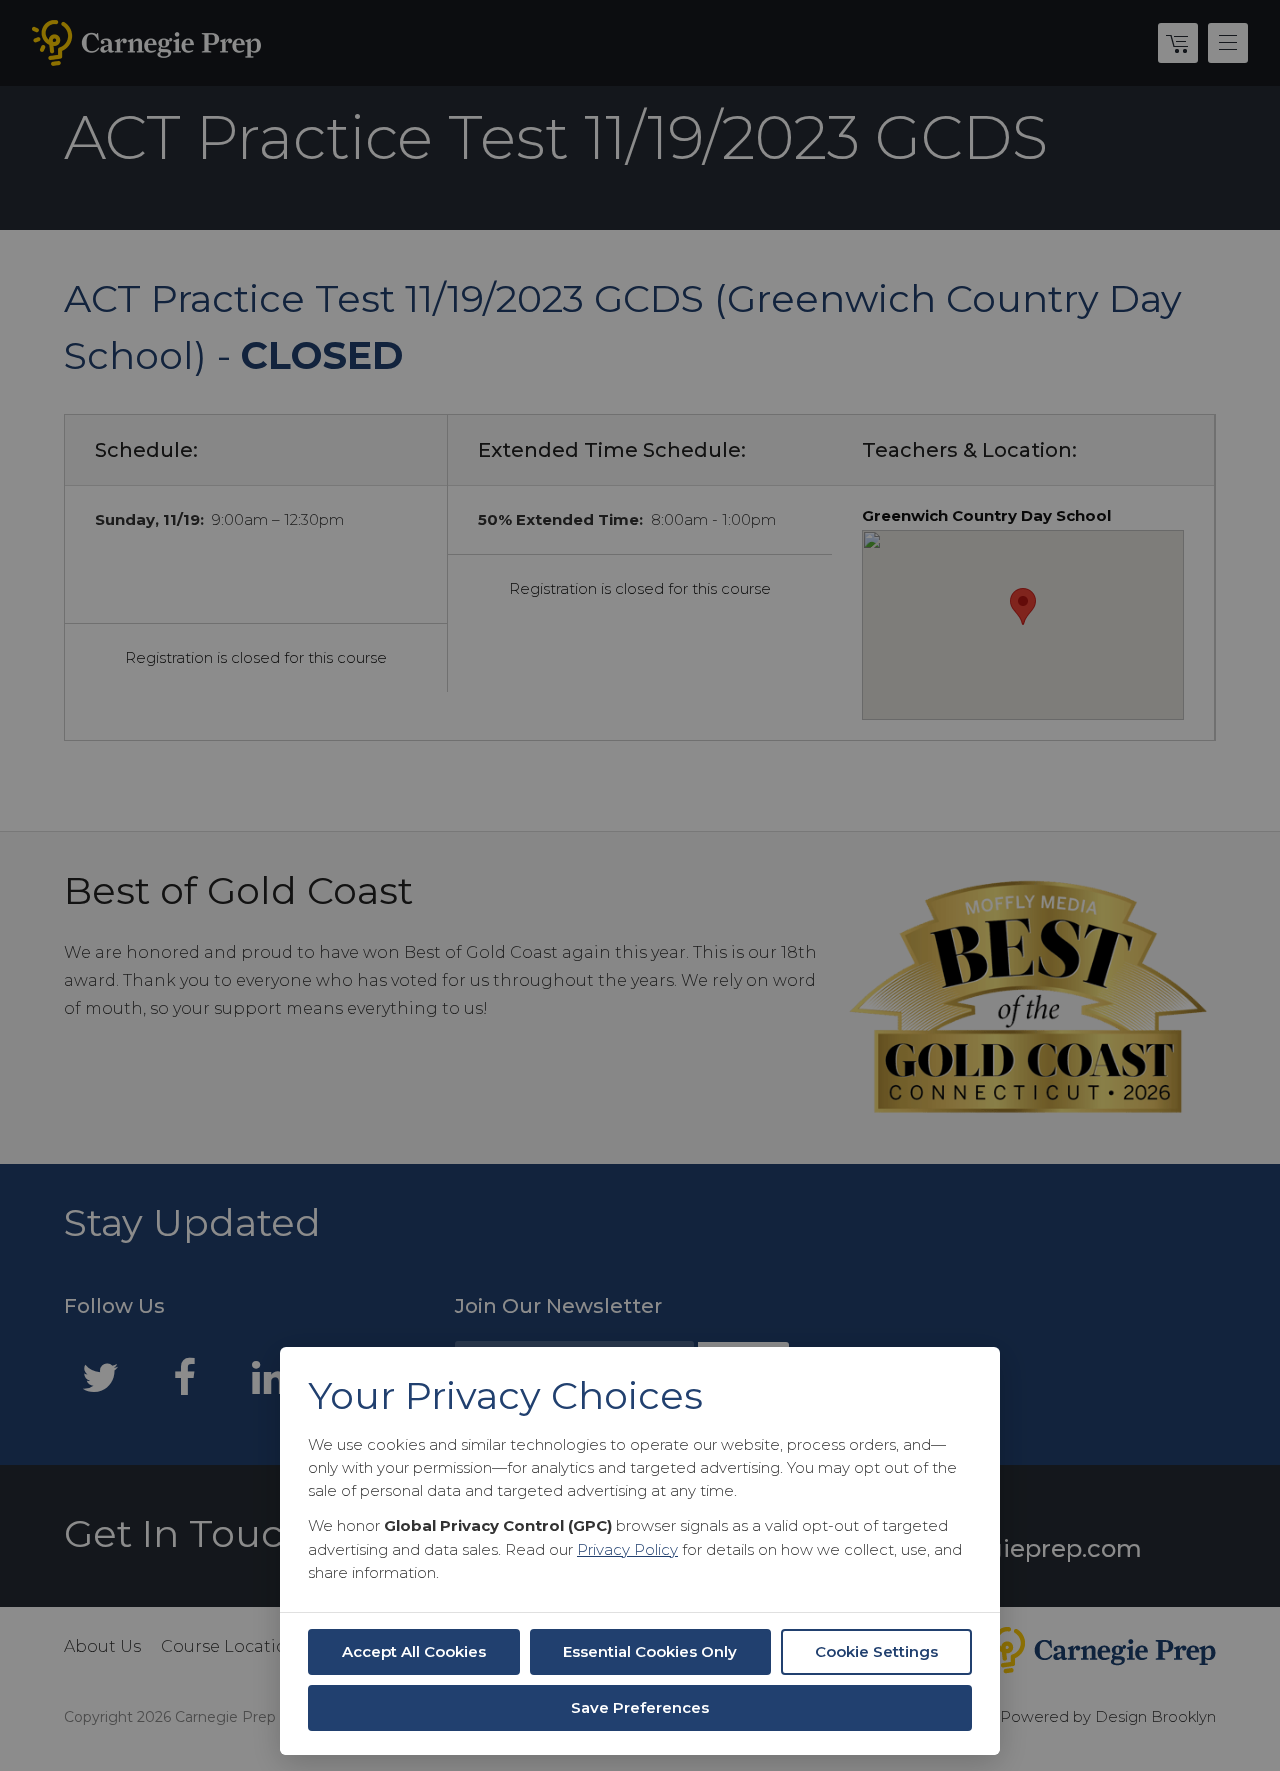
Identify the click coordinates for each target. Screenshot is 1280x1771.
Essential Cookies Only (650, 1651)
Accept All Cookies (414, 1651)
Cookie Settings (876, 1651)
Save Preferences (640, 1707)
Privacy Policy (627, 1549)
